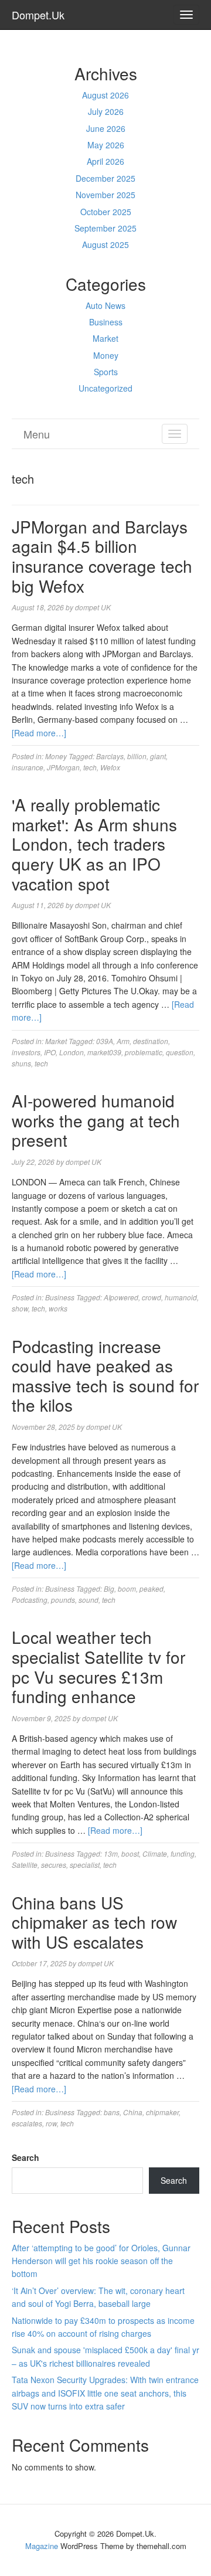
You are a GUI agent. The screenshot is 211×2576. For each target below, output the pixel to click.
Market (105, 338)
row (51, 2123)
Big (109, 1588)
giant (158, 756)
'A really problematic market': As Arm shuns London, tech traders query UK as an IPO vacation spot (94, 844)
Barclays (110, 756)
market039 (104, 1052)
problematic (144, 1052)
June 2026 (106, 128)
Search (25, 2157)
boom (127, 1588)
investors (26, 1052)
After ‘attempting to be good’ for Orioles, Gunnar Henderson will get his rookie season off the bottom (101, 2261)
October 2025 (106, 212)
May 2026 (106, 145)
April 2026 (105, 161)
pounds (63, 1600)
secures (54, 1865)
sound (89, 1600)
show (20, 1308)
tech (90, 767)
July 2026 (106, 111)
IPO (50, 1052)
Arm (123, 1041)
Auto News (105, 305)
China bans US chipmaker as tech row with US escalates (94, 1922)
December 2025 (105, 178)
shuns (21, 1063)
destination (151, 1041)
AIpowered (121, 1297)
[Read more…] (39, 733)
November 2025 (105, 195)
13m (111, 1853)
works (58, 1308)
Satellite (25, 1865)
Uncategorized (105, 388)
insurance (28, 767)
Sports (106, 372)
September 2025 (105, 228)
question (180, 1052)
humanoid (181, 1297)
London (72, 1052)
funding (183, 1853)
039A (105, 1041)
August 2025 (105, 244)
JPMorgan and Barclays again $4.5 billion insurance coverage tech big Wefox (102, 556)
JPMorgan (63, 767)
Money (106, 355)
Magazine (42, 2546)
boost (130, 1853)
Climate (155, 1853)
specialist (85, 1865)
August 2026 (105, 95)
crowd (152, 1297)
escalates (27, 2123)
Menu (37, 434)
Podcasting (30, 1600)
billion (137, 756)
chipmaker (162, 2112)
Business (106, 322)
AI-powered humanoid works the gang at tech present (96, 1120)
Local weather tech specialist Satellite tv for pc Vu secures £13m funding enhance (98, 1666)
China (133, 2112)
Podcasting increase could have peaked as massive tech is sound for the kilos (105, 1376)
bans (112, 2112)
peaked (152, 1588)
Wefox (110, 767)
